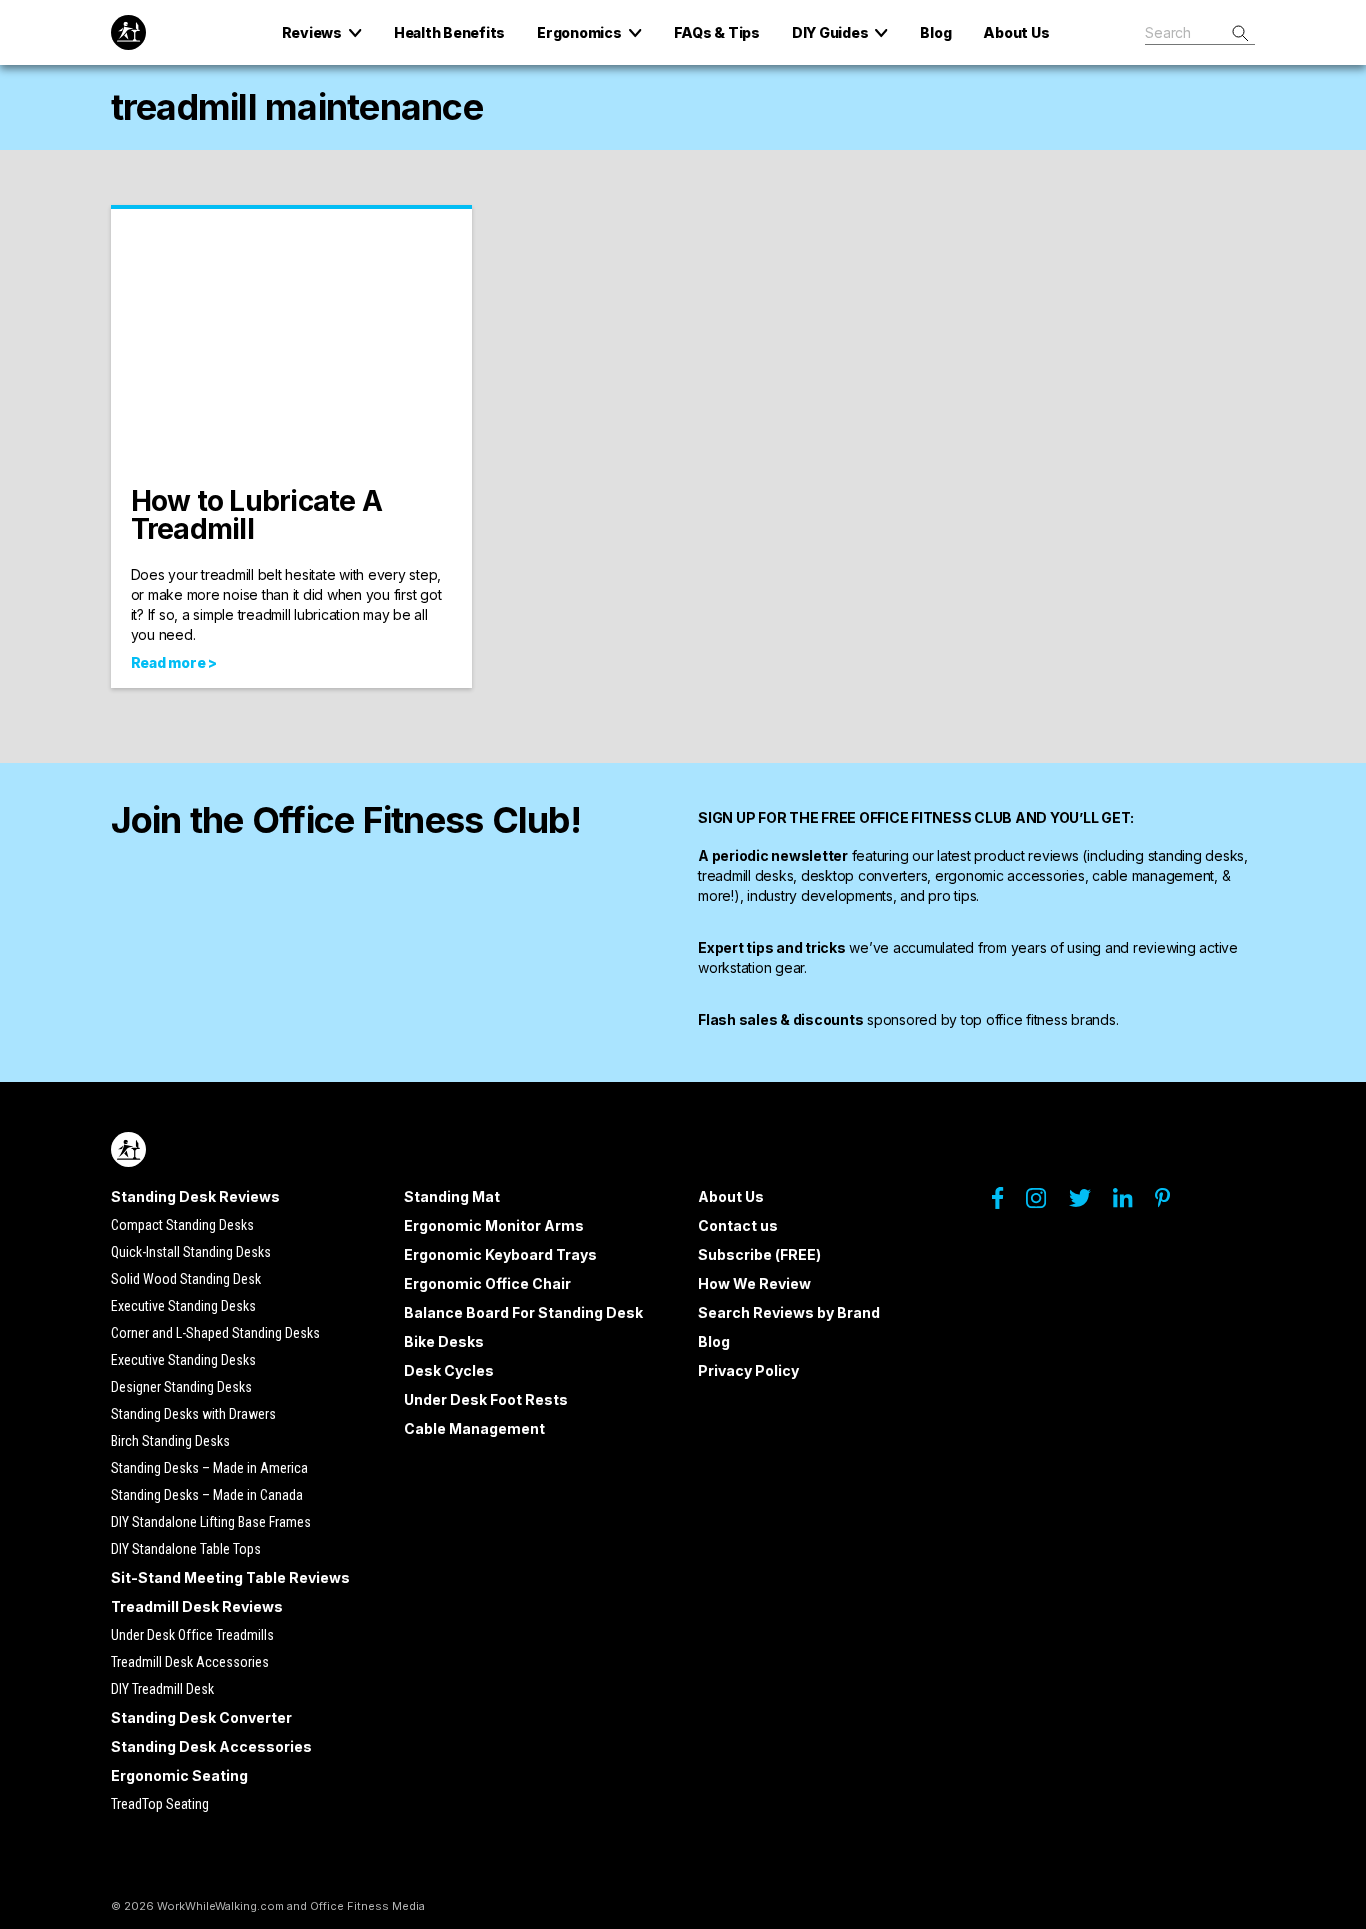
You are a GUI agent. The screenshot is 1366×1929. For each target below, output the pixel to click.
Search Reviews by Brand (789, 1312)
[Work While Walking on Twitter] (1089, 1203)
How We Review (754, 1283)
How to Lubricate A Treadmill (257, 515)
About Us (731, 1196)
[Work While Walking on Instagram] (1046, 1203)
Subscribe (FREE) (759, 1254)
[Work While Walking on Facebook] (1007, 1203)
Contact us (738, 1225)
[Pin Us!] (1172, 1203)
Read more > (174, 662)
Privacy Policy (748, 1370)
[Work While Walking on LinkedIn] (1132, 1203)
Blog (714, 1341)
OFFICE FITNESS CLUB (935, 817)
